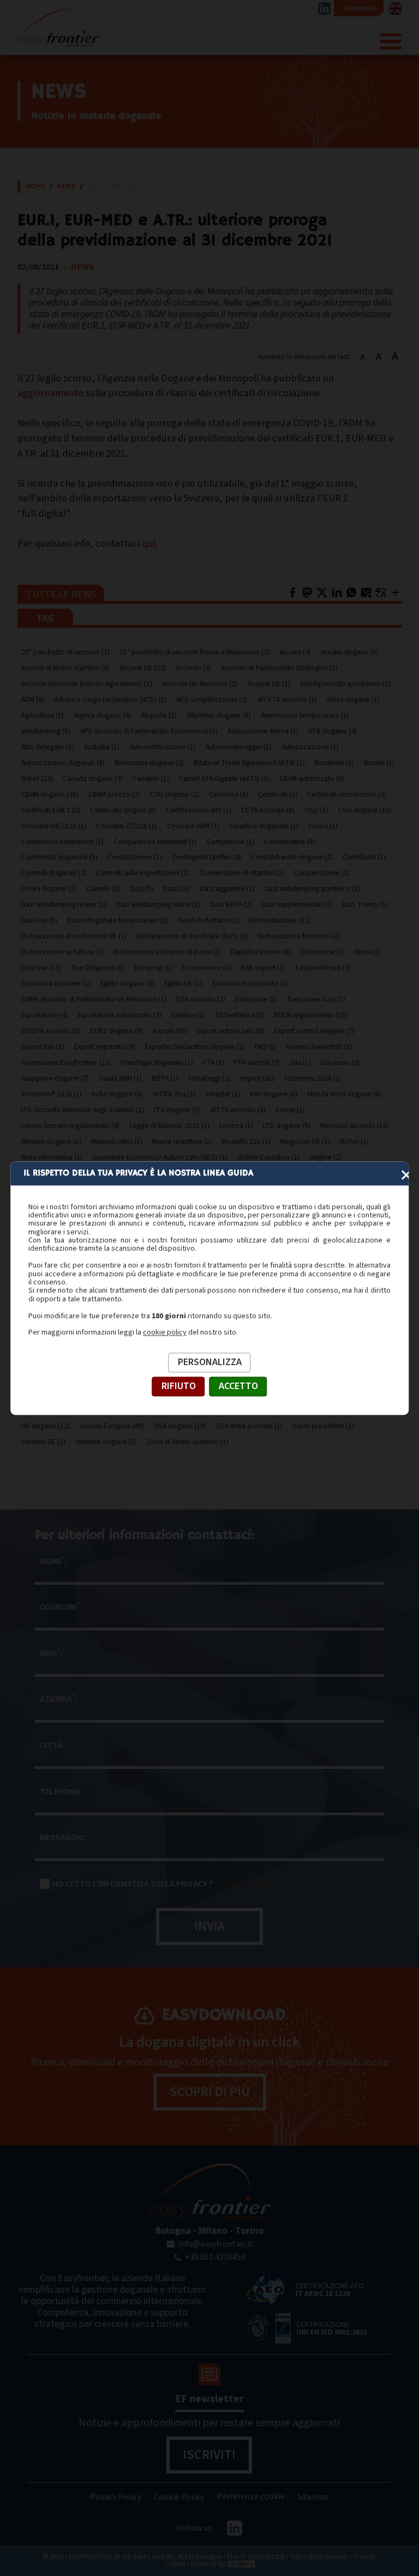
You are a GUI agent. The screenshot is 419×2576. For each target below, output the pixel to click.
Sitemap (313, 2497)
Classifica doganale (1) (264, 826)
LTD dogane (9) (287, 1126)
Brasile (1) (379, 763)
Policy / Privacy (249, 1883)
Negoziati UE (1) (305, 1141)
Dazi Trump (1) (365, 904)
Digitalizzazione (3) (261, 952)
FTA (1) (214, 1062)
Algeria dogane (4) (102, 715)
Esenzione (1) (256, 999)
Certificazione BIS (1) (199, 810)
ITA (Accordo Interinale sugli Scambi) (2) (83, 1110)
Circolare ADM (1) (193, 826)
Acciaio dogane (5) (350, 652)
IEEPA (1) (165, 1078)
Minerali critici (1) (117, 1141)
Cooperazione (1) (322, 873)
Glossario (359, 8)
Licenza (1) (236, 1126)
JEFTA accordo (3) (238, 1110)
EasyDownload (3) (323, 968)
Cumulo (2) (103, 889)
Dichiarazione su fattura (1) (62, 952)
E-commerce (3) (206, 968)
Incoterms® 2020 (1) (52, 1094)
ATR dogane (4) (333, 731)
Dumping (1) (153, 968)
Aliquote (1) (159, 715)
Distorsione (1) (323, 952)
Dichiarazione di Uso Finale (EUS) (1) (192, 936)
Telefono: (61, 1792)
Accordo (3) (193, 668)
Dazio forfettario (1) (208, 920)
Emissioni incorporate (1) (250, 983)
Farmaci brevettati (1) (319, 1047)
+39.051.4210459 (215, 2257)
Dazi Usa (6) (39, 920)
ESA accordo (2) (201, 999)
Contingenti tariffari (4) (206, 857)
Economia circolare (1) (56, 983)
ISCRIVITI (209, 2455)
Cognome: (61, 1607)
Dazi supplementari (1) (297, 904)
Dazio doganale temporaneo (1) (118, 920)
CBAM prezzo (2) (114, 794)
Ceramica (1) (229, 794)
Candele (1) (151, 778)
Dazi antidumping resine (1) (64, 904)
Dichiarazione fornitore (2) (299, 936)
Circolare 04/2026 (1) (54, 826)
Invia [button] (209, 1926)
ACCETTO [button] (238, 1386)
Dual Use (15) (41, 968)
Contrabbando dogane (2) (292, 857)
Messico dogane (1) (51, 1141)
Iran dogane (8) (274, 1094)
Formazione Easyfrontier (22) (66, 1062)
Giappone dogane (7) (55, 1078)
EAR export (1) (263, 968)
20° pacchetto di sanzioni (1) (65, 652)
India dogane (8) (117, 1094)
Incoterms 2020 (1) (313, 1078)
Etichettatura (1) (240, 1015)
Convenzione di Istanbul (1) (242, 873)
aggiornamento (50, 393)
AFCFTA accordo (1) (287, 699)
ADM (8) (33, 699)
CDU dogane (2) (175, 794)
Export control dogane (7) (314, 1031)
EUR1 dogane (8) (117, 1031)
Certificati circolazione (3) (347, 794)
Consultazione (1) (135, 857)
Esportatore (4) (44, 1015)
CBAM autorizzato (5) (312, 778)
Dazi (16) (177, 889)
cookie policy (165, 1333)
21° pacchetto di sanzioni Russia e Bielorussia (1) (194, 652)
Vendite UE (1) (43, 1442)
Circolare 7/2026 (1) (127, 826)
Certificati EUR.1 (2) (51, 810)
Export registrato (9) (105, 1047)
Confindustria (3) (289, 842)
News (66, 187)
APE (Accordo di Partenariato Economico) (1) (149, 731)
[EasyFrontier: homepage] (58, 35)
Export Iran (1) (43, 1047)
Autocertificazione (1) (163, 747)
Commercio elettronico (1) (62, 842)
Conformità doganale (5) (59, 857)
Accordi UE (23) (143, 668)
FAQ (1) (265, 1047)
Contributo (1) (364, 857)
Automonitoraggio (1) (239, 747)
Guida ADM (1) (120, 1078)
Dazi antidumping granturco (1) (312, 889)
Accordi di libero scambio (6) (65, 668)
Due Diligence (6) (98, 968)
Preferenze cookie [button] (251, 2497)
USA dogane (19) (180, 1426)
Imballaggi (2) (209, 1078)
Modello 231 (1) (246, 1141)
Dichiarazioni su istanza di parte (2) (167, 952)
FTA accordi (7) (257, 1062)
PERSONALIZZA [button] (210, 1362)
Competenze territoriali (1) (155, 842)
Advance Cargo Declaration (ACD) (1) (110, 699)
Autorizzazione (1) (310, 747)
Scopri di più (210, 2092)
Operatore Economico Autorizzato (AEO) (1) (160, 1157)
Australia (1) (102, 747)
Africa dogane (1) (353, 699)
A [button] (363, 357)
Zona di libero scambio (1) (188, 1442)
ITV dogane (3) (177, 1110)
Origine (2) (325, 1157)
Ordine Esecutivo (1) (268, 1157)
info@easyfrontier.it (216, 2244)
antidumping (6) (46, 731)
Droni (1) (368, 952)
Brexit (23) (37, 778)
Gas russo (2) (340, 1062)
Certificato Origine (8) (123, 810)
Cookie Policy (179, 2497)
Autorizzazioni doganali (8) (63, 763)
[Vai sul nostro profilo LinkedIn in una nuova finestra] (324, 8)
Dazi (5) (142, 889)
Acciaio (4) (295, 652)
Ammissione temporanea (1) (305, 715)
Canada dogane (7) (93, 778)
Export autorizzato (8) (231, 1031)
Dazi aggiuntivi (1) (228, 889)
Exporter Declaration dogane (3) (195, 1047)
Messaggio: (63, 1838)
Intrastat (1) (223, 1094)
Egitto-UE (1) (183, 983)
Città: (52, 1745)
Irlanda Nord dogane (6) (344, 1094)
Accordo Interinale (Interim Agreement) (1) (87, 684)
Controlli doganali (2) (54, 873)
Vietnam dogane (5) (106, 1442)
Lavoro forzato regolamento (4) (70, 1126)
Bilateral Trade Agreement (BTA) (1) (249, 763)
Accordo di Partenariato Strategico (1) (279, 668)
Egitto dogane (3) (127, 983)
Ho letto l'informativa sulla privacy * (133, 1884)
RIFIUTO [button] (179, 1386)
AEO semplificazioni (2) (212, 699)
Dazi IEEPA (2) (231, 904)
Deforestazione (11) (280, 920)
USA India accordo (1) (249, 1426)
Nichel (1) (354, 1141)
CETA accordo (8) (268, 810)
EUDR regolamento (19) (311, 1015)
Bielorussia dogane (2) (149, 763)
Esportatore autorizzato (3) (119, 1015)
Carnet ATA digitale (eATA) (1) (224, 778)
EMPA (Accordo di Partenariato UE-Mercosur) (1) (94, 999)
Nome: (53, 1561)
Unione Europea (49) (112, 1426)
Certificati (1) (278, 794)
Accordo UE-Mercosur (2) (200, 684)
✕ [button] (406, 1175)
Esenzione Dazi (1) (316, 999)
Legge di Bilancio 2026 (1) (169, 1126)
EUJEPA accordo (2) (51, 1031)
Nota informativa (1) (52, 1157)
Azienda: (58, 1699)
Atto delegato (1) (48, 747)
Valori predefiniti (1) (323, 1426)
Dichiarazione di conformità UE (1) (74, 936)
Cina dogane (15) (365, 810)
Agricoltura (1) (43, 715)
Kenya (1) (290, 1110)
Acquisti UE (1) (269, 684)
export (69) (170, 1031)
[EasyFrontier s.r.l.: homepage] (209, 2192)
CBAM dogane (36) (50, 794)
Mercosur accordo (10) (355, 1126)
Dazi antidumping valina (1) (158, 904)
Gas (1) (300, 1062)
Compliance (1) (231, 842)
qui (149, 543)
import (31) (257, 1078)
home (35, 187)
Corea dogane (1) (49, 889)
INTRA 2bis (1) (174, 1094)
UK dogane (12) (46, 1426)
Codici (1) (323, 826)
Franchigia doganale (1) (157, 1062)
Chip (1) (316, 810)
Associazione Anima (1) (263, 731)
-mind (175, 2564)
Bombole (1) (334, 763)
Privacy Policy (116, 2497)
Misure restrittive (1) (182, 1141)
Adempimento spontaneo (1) (345, 684)
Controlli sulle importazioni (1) (143, 873)
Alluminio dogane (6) (219, 715)
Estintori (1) (188, 1015)
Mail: (51, 1653)
